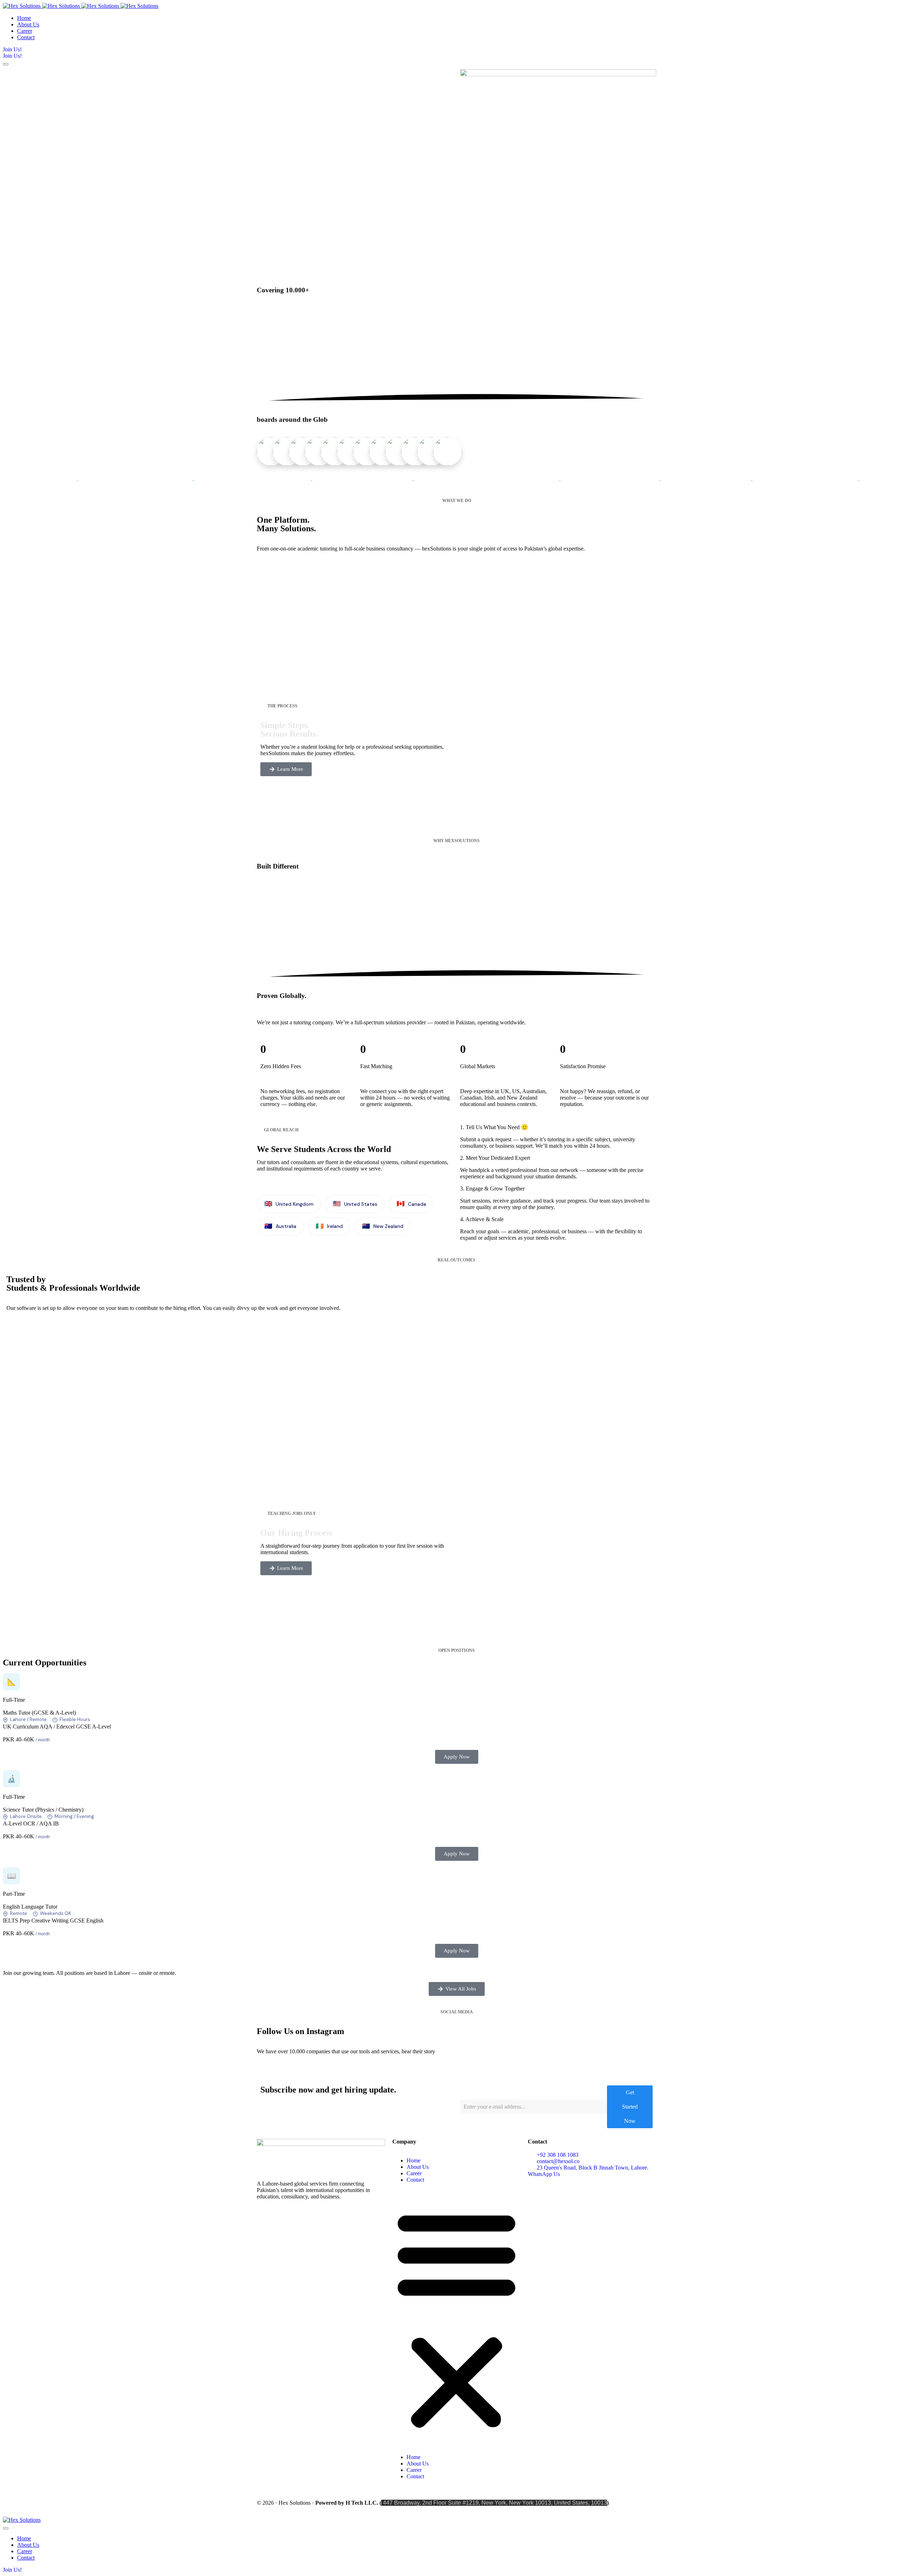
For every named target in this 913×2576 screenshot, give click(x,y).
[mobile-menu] (6, 64)
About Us (418, 2167)
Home (414, 2160)
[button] (456, 2319)
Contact (415, 2180)
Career (414, 2173)
